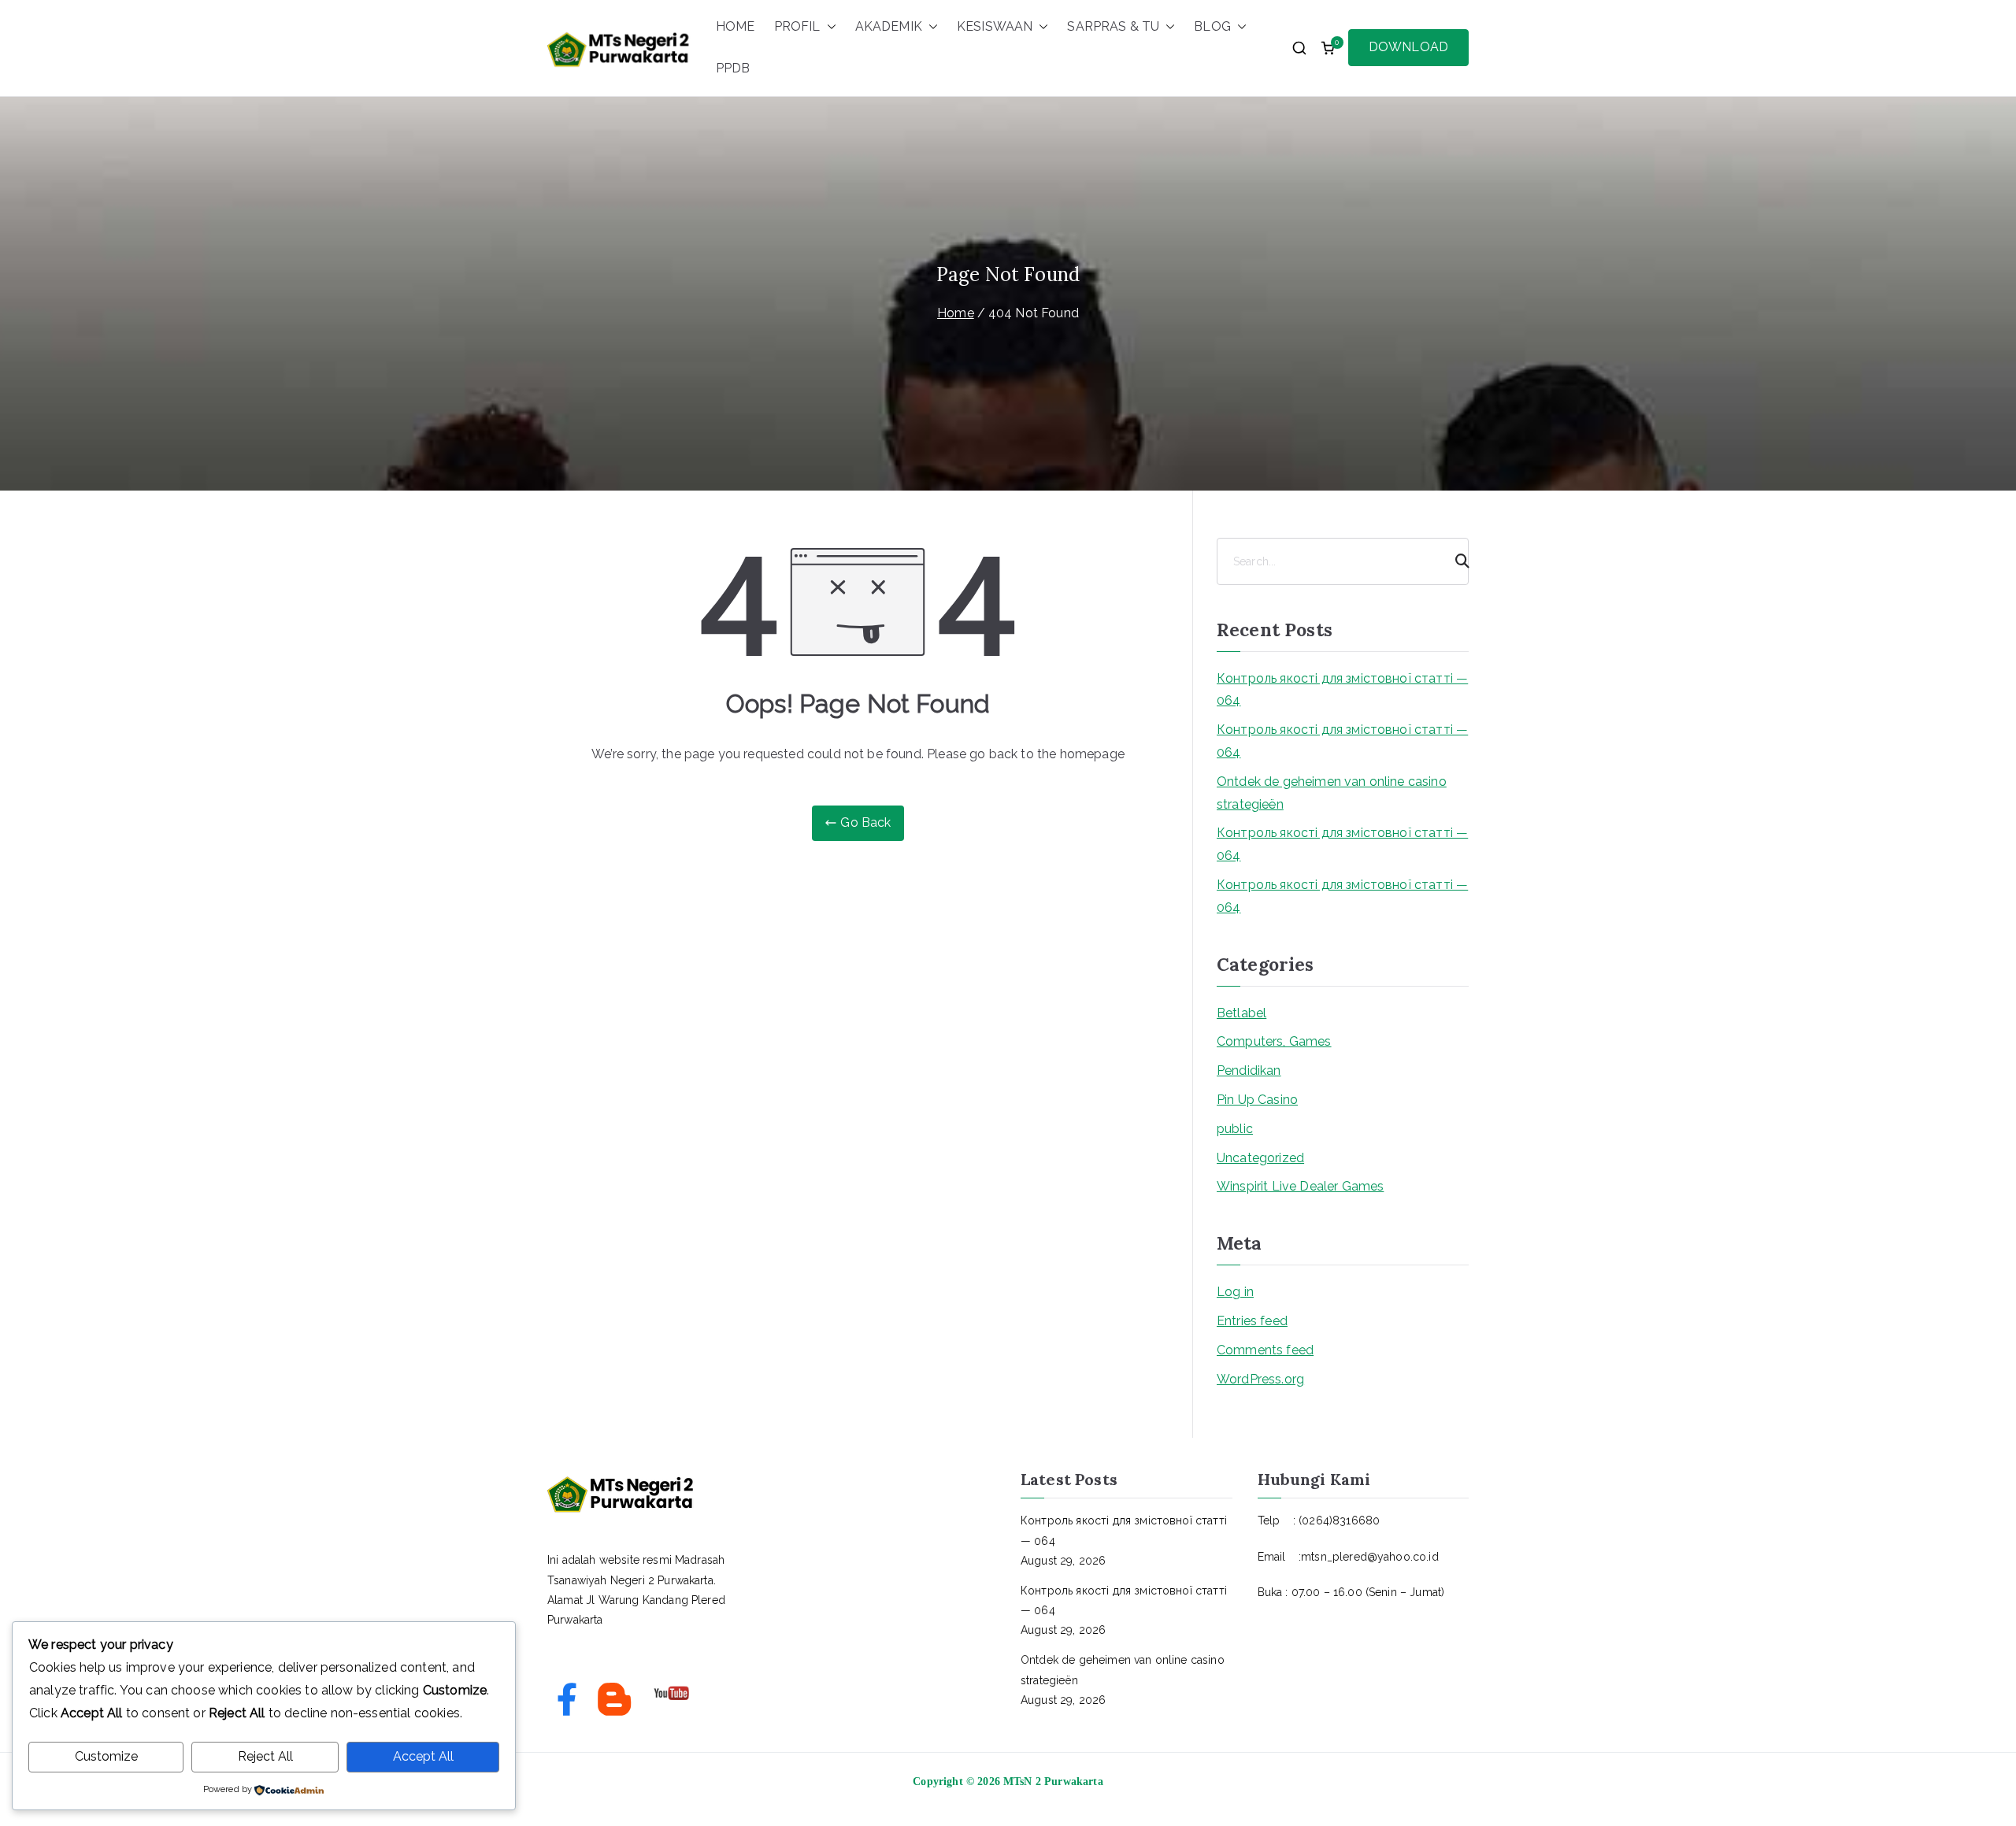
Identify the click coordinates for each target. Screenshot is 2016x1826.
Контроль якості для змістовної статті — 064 (1342, 690)
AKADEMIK (889, 26)
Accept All (423, 1756)
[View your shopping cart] (1328, 48)
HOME (736, 26)
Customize (106, 1756)
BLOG (1212, 26)
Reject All (265, 1756)
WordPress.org (1260, 1379)
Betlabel (1241, 1013)
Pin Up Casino (1257, 1100)
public (1235, 1129)
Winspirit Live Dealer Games (1300, 1186)
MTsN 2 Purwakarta (1053, 1782)
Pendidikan (1249, 1070)
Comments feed (1265, 1350)
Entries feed (1252, 1321)
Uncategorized (1260, 1158)
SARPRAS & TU (1113, 26)
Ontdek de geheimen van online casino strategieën (1332, 793)
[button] (828, 27)
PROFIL (797, 26)
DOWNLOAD (1408, 47)
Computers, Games (1274, 1041)
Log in (1235, 1292)
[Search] (1455, 561)
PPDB (733, 68)
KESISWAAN (995, 26)
